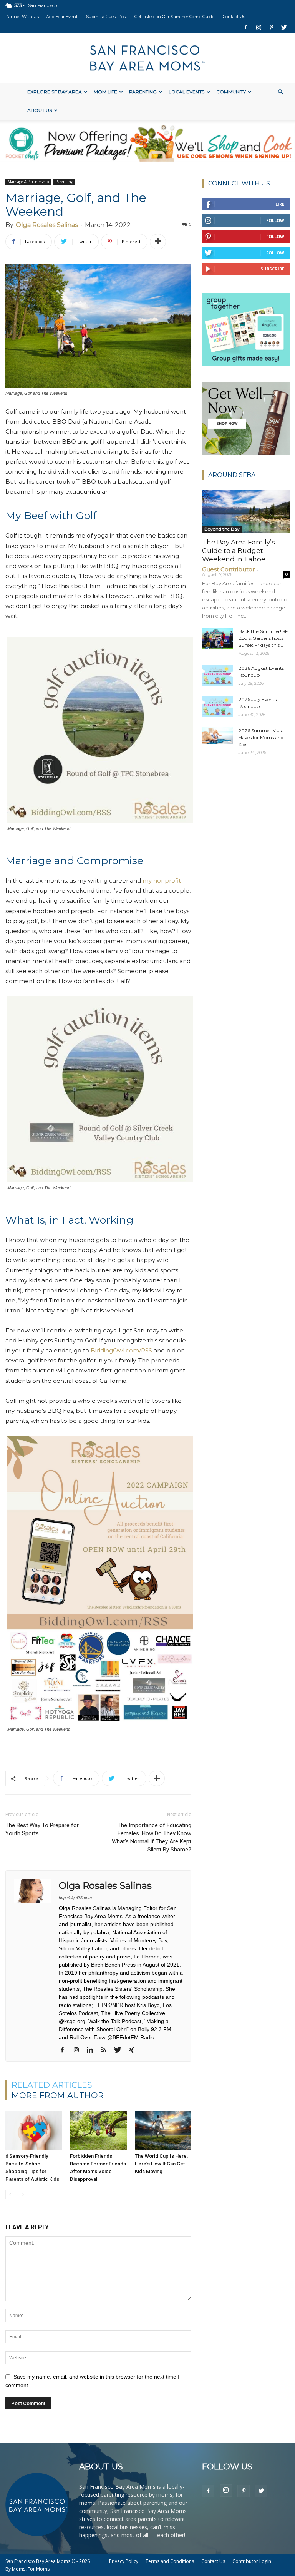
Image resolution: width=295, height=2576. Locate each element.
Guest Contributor (228, 569)
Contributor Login (252, 2561)
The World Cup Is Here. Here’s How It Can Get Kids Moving (162, 2164)
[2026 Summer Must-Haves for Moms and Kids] (217, 735)
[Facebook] (246, 27)
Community (231, 92)
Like (280, 204)
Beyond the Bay (222, 529)
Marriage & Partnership (28, 182)
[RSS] (107, 2050)
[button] (280, 92)
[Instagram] (259, 27)
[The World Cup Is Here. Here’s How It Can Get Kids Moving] (163, 2130)
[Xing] (134, 2050)
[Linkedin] (93, 2050)
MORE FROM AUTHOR (58, 2095)
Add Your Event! (62, 17)
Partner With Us (22, 17)
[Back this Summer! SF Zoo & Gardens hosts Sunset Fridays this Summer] (217, 639)
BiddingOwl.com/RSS (121, 1350)
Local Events (186, 92)
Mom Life (105, 92)
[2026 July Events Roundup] (217, 707)
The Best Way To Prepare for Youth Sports (42, 1829)
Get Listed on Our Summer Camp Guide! (175, 17)
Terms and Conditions (170, 2561)
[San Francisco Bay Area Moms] (147, 58)
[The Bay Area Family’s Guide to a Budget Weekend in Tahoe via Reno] (246, 511)
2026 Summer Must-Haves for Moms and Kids (262, 737)
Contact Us (234, 17)
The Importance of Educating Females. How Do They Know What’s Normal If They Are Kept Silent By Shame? (152, 1837)
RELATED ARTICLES (52, 2085)
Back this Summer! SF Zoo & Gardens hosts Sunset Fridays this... (263, 638)
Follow (275, 220)
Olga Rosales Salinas (47, 225)
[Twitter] (284, 27)
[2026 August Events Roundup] (217, 675)
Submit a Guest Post (107, 17)
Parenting (143, 92)
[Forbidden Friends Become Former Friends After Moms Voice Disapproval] (98, 2130)
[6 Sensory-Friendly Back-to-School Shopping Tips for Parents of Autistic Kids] (34, 2130)
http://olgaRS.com (75, 1898)
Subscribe (272, 269)
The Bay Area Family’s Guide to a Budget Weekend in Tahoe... (239, 551)
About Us (40, 110)
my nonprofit (162, 881)
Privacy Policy (124, 2561)
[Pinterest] (271, 27)
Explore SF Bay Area (55, 92)
